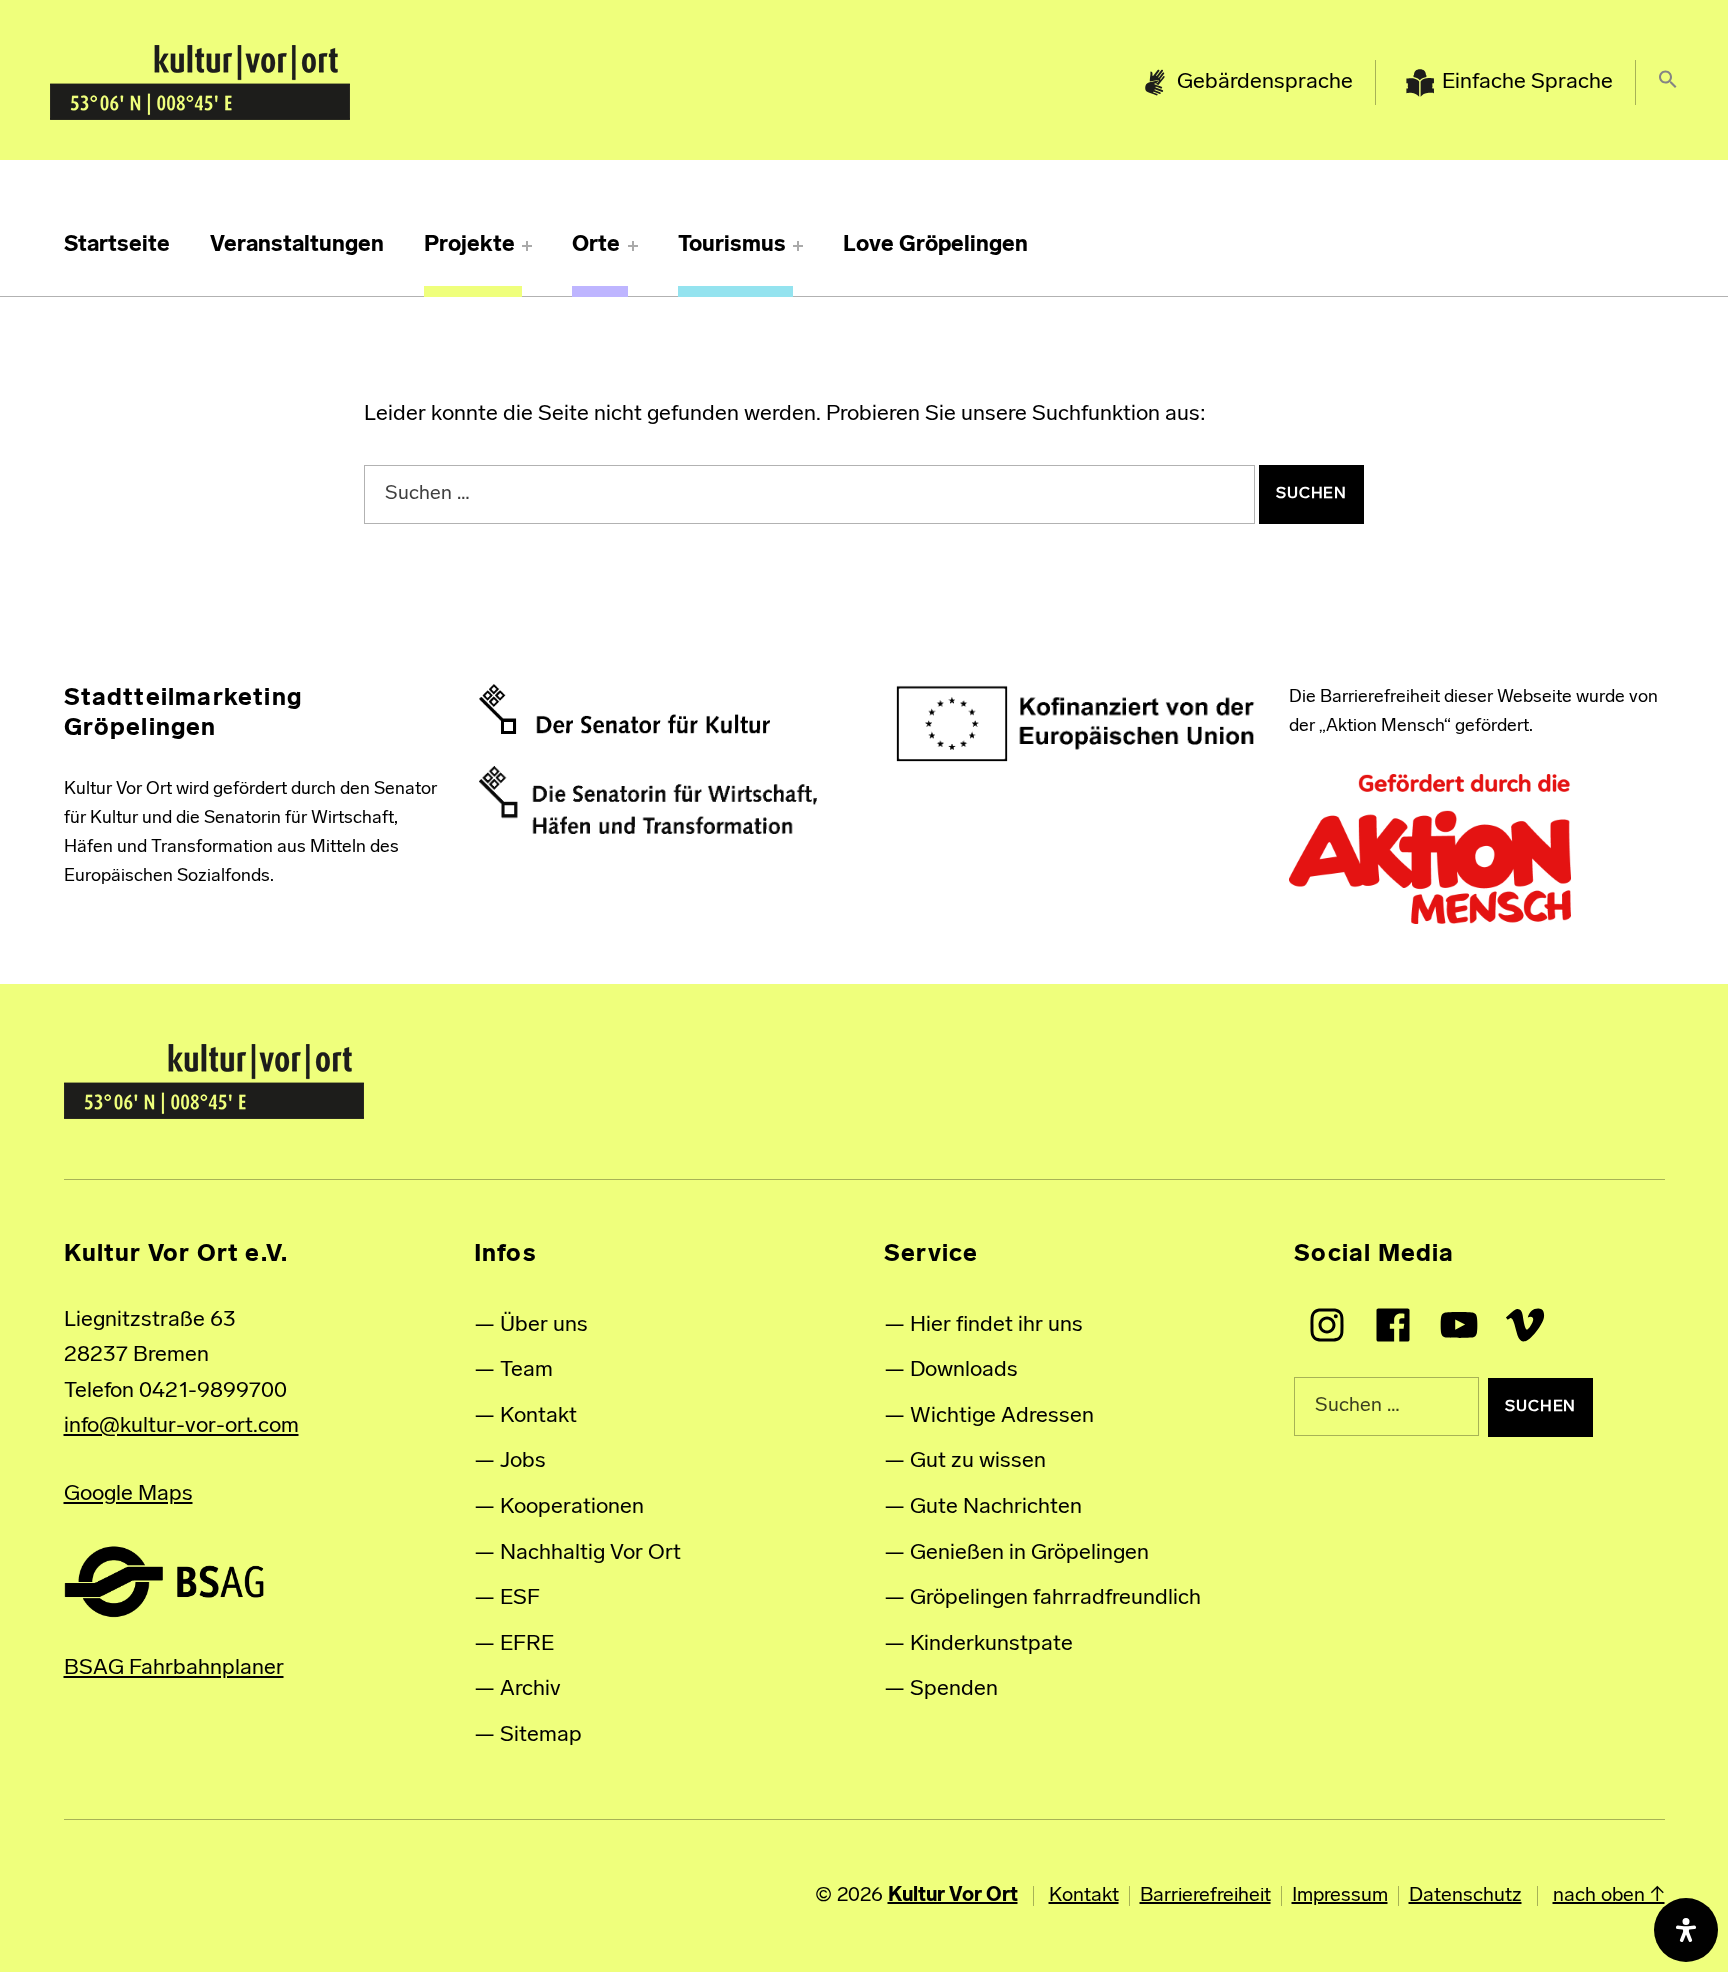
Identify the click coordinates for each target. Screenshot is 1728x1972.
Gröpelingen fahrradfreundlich (1055, 1598)
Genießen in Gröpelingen (1029, 1553)
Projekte (469, 245)
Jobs (523, 1461)
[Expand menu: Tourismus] (798, 246)
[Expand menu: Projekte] (527, 246)
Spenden (954, 1689)
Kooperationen (572, 1507)
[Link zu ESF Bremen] (1076, 724)
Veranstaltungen (297, 245)
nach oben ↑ (1609, 1896)
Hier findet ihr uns (996, 1325)
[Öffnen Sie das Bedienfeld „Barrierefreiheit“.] (1686, 1930)
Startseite (117, 245)
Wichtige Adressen (1002, 1416)
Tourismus (732, 245)
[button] (1668, 83)
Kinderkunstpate (991, 1644)
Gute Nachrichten (996, 1507)
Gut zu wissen (978, 1461)
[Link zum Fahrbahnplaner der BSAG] (164, 1581)
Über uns (544, 1325)
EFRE (527, 1644)
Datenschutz (1465, 1896)
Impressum (1340, 1896)
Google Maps (128, 1494)
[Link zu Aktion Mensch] (1430, 850)
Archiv (530, 1689)
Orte (596, 245)
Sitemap (541, 1735)
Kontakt (538, 1416)
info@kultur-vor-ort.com (181, 1426)
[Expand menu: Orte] (633, 246)
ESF (520, 1598)
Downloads (964, 1370)
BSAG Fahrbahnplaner (174, 1668)
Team (526, 1370)
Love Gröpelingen (935, 245)
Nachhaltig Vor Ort (590, 1553)
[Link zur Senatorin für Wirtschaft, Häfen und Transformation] (648, 800)
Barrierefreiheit (1205, 1896)
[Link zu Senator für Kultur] (624, 709)
